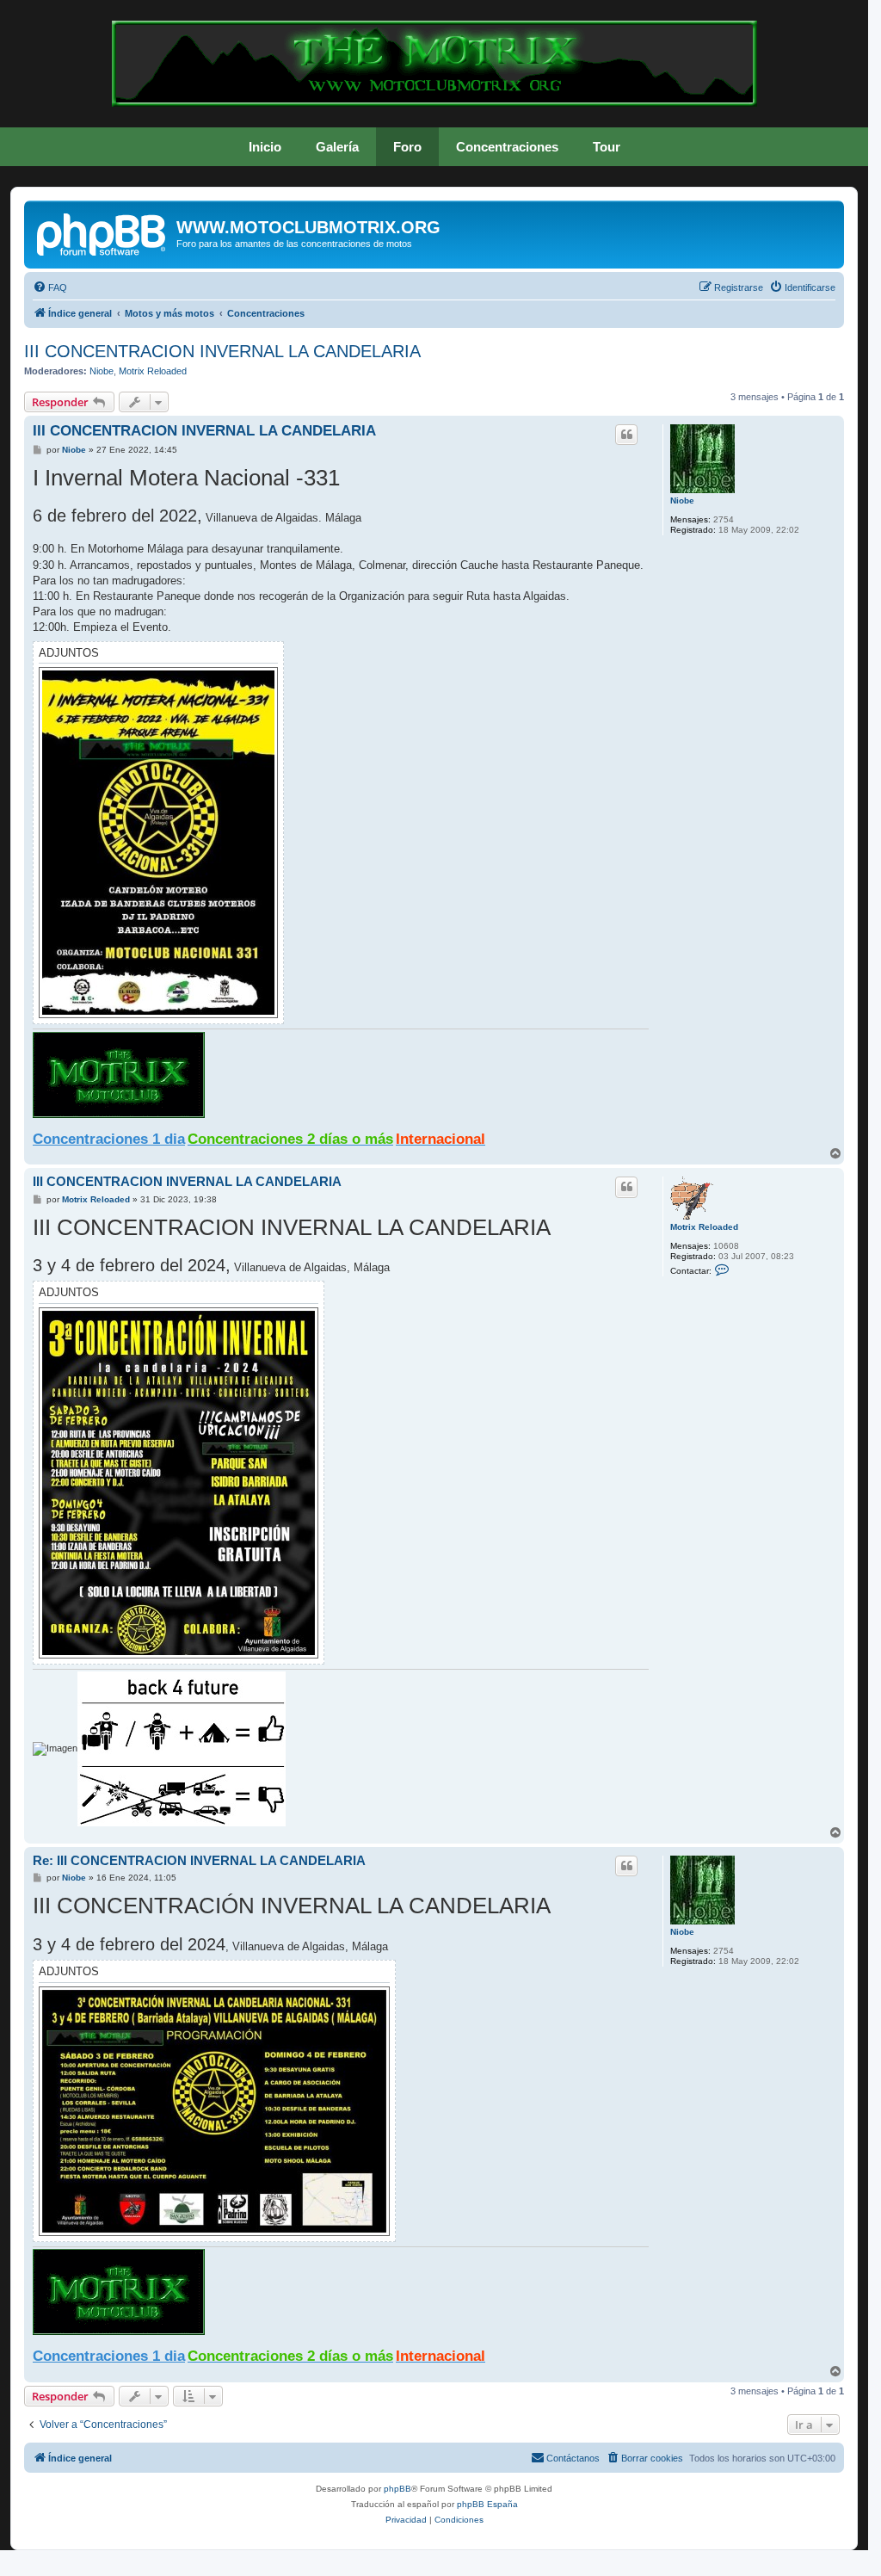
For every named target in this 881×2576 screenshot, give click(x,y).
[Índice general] (102, 232)
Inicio (265, 147)
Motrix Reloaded (153, 371)
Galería (337, 147)
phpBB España (487, 2504)
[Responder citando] (626, 435)
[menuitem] (50, 287)
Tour (607, 147)
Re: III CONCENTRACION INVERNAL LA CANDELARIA (199, 1860)
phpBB (397, 2489)
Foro (407, 147)
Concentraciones (507, 147)
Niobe (102, 371)
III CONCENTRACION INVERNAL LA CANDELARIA (222, 351)
